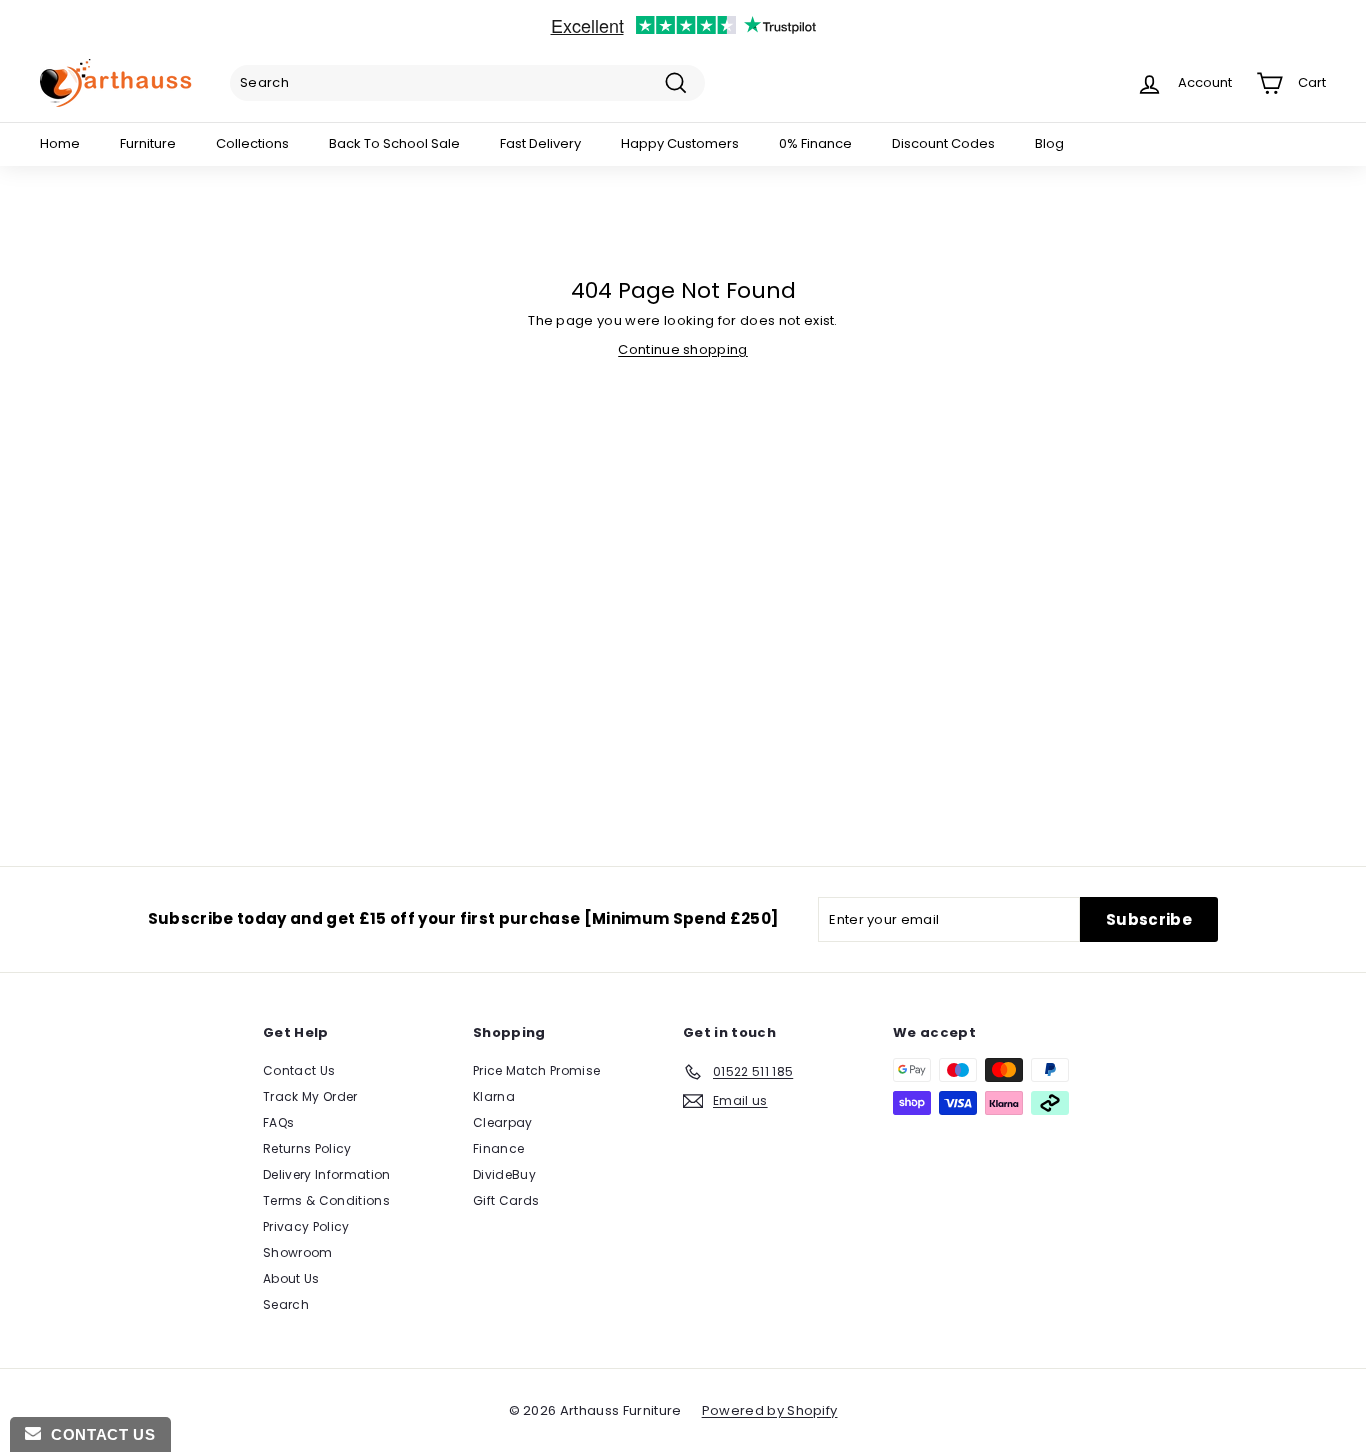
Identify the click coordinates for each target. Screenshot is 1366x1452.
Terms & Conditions (326, 1200)
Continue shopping (683, 349)
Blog (1049, 143)
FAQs (278, 1122)
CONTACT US (98, 1434)
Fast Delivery (540, 143)
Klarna (494, 1096)
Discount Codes (943, 143)
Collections (252, 143)
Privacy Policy (306, 1226)
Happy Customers (680, 143)
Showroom (298, 1252)
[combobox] (467, 83)
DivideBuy (504, 1174)
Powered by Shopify (770, 1410)
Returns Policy (307, 1148)
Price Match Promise (536, 1070)
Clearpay (503, 1122)
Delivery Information (327, 1174)
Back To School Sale (394, 143)
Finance (498, 1148)
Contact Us (299, 1070)
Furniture (148, 143)
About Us (291, 1278)
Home (60, 143)
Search (286, 1304)
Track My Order (310, 1096)
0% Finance (815, 143)
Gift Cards (506, 1200)
